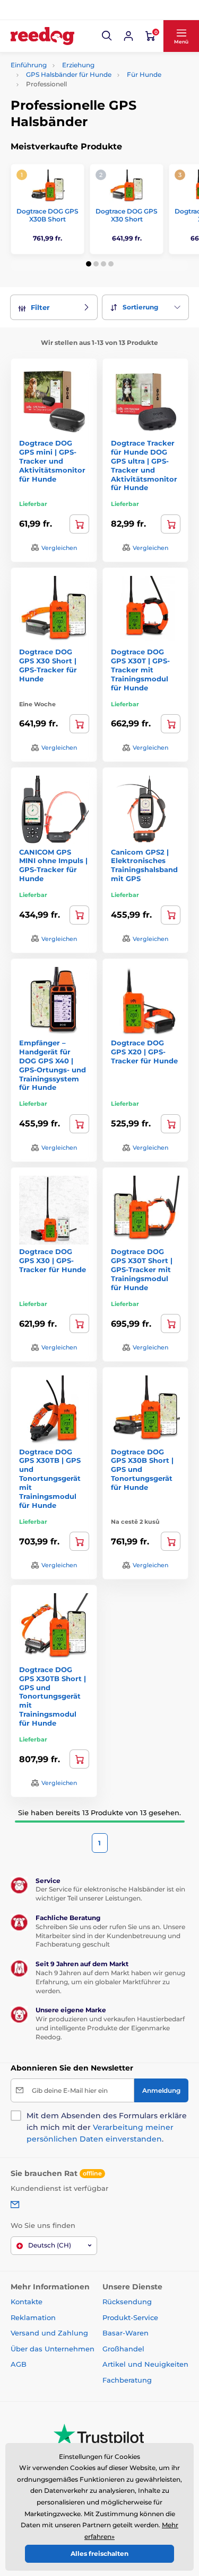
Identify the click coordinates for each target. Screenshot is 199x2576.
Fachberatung (127, 2380)
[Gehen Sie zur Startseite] (42, 36)
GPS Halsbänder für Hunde (69, 74)
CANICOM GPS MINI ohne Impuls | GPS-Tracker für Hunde (53, 865)
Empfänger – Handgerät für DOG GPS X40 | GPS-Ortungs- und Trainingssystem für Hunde (53, 1065)
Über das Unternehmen (53, 2349)
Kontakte (27, 2302)
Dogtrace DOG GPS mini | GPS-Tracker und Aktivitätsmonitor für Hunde (52, 461)
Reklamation (33, 2317)
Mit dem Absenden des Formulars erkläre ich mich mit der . (107, 2127)
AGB (19, 2364)
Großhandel (123, 2349)
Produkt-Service (130, 2317)
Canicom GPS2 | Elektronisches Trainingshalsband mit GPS (144, 865)
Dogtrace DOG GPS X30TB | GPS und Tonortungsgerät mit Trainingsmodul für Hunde (50, 1478)
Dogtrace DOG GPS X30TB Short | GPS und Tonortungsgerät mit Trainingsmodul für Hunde (53, 1696)
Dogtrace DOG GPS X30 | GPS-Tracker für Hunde (53, 1260)
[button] (107, 36)
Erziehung (78, 65)
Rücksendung (127, 2302)
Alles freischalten (99, 2553)
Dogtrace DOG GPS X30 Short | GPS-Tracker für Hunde (48, 665)
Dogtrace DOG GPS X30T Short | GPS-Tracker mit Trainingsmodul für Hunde (142, 1269)
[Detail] (79, 915)
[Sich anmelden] (128, 36)
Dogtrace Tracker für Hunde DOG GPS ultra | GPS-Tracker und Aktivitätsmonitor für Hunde (144, 465)
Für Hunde (144, 74)
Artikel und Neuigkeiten (145, 2364)
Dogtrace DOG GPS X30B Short (47, 215)
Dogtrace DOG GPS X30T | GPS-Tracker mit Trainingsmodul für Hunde (140, 670)
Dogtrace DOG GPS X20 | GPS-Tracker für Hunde (144, 1052)
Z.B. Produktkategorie (74, 103)
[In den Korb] (79, 524)
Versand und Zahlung (49, 2333)
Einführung (29, 65)
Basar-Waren (126, 2333)
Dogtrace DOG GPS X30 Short (127, 215)
